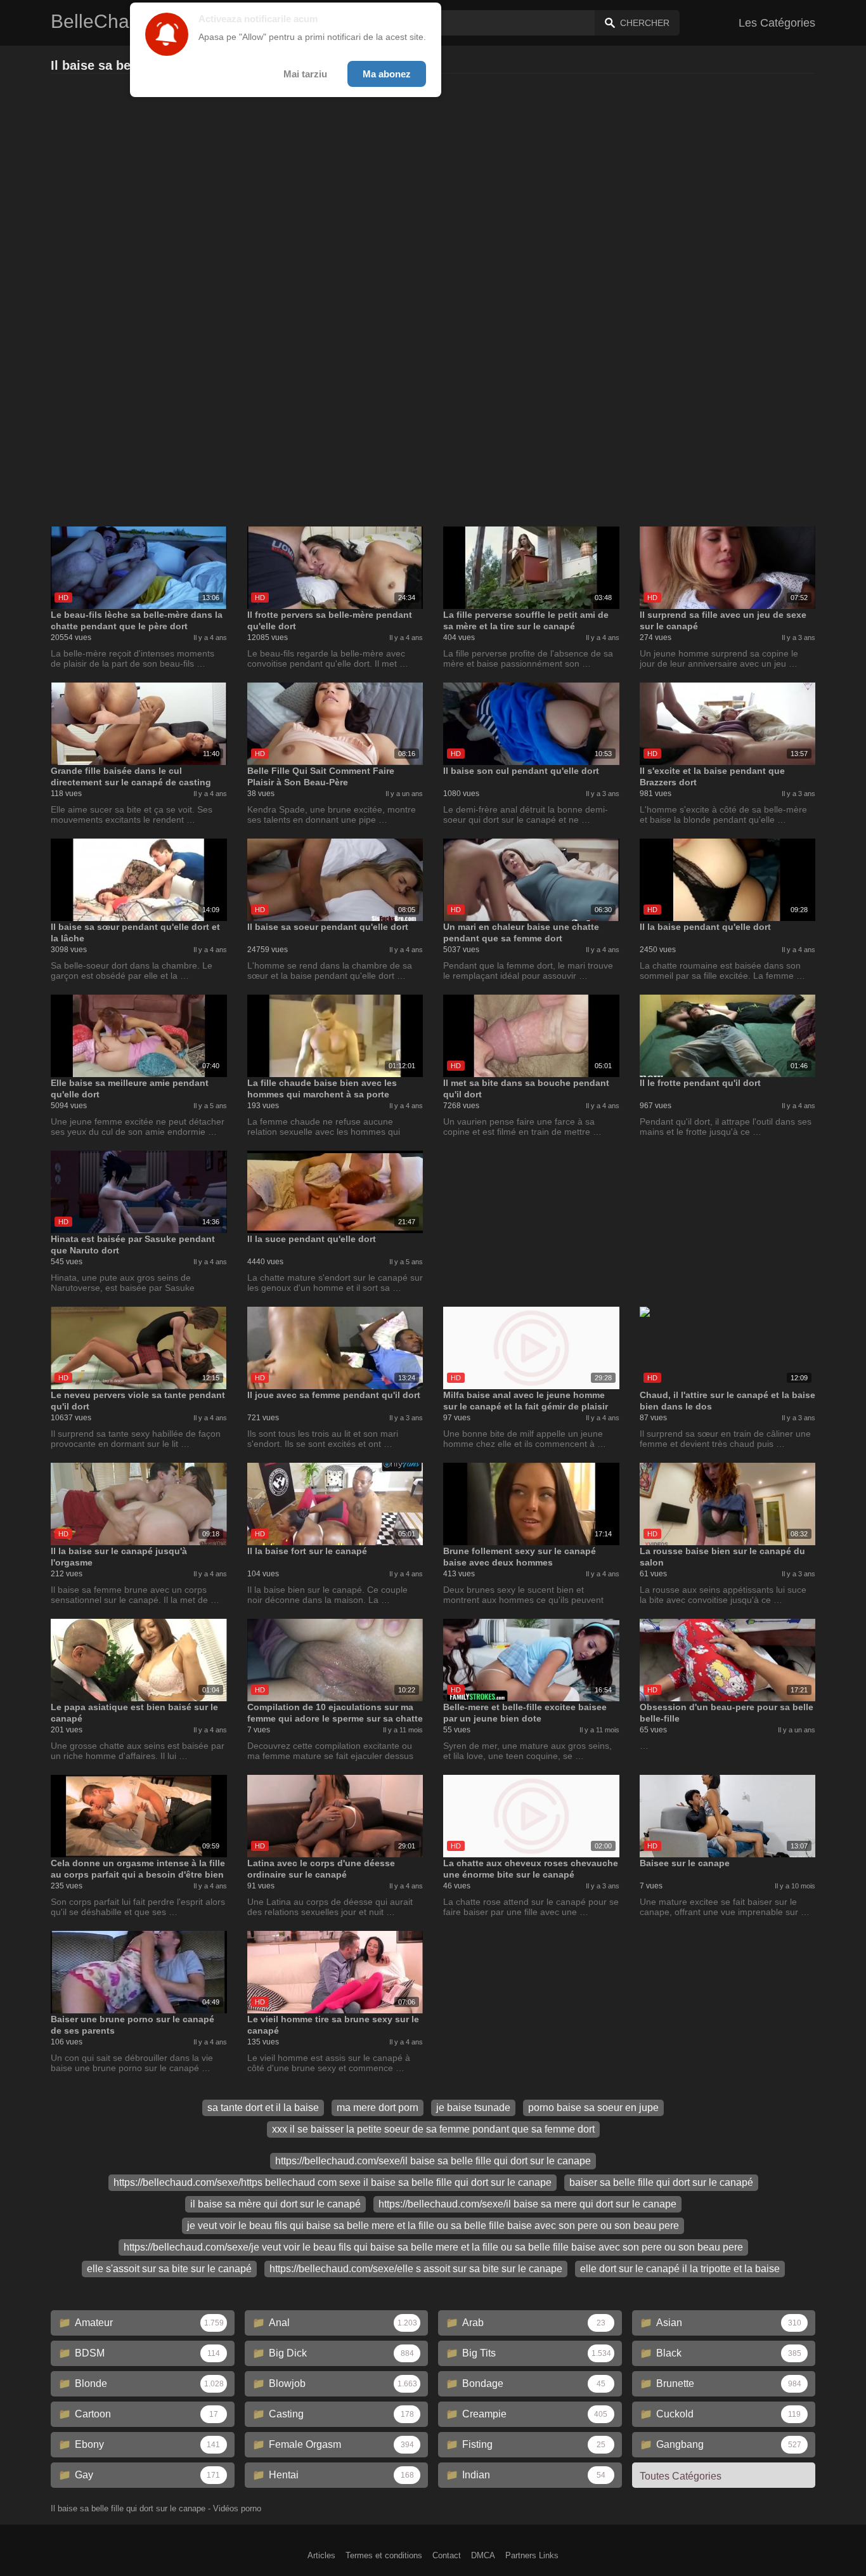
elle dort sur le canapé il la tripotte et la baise (680, 2269)
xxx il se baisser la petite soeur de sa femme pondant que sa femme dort (433, 2129)
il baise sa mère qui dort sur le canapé (275, 2204)
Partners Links (532, 2555)
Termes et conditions (384, 2555)
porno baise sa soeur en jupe (593, 2108)
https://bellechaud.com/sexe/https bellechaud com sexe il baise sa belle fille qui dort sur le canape (333, 2182)
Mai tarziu (305, 74)
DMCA (483, 2555)
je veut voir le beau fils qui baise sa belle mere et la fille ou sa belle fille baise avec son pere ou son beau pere (433, 2226)
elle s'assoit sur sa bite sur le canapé (169, 2269)
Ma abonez (387, 74)
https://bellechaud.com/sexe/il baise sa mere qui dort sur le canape (527, 2204)
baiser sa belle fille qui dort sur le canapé (661, 2182)
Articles (321, 2555)
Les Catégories (777, 23)
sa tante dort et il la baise (263, 2108)
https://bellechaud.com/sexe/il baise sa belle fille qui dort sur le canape (433, 2161)
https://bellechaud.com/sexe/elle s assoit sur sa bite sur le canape (416, 2269)
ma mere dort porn (378, 2108)
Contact (447, 2555)
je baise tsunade (473, 2108)
